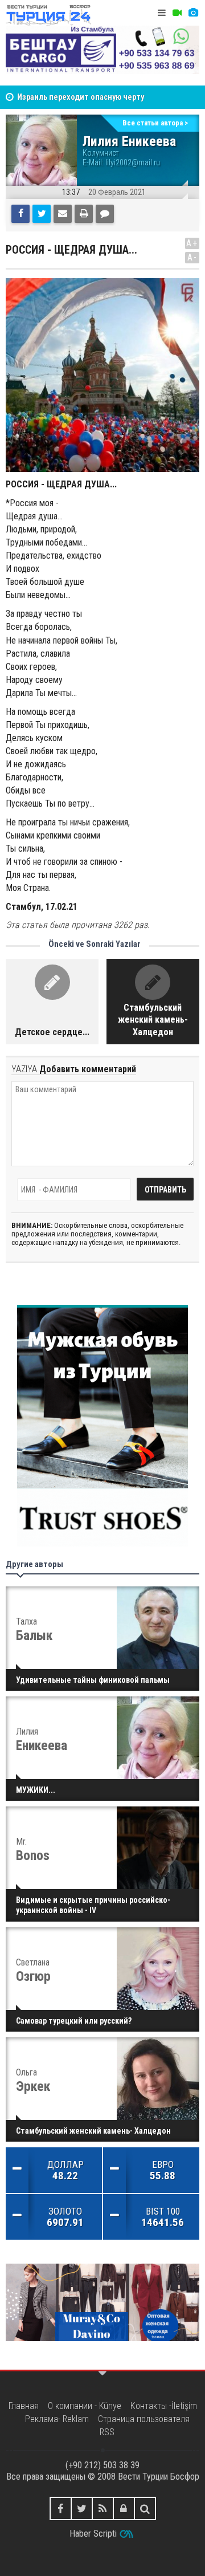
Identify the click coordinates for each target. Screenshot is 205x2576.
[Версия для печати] (84, 214)
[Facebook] (20, 214)
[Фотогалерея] (193, 13)
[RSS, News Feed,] (103, 2508)
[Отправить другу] (63, 214)
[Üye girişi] (124, 2508)
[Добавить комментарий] (105, 214)
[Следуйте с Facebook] (61, 2508)
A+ (192, 243)
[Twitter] (42, 214)
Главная (24, 2406)
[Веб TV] (177, 13)
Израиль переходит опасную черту (81, 97)
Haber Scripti (93, 2534)
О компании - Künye (85, 2406)
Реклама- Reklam (57, 2419)
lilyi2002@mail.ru (133, 162)
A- (192, 257)
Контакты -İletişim (164, 2406)
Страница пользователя (144, 2419)
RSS (107, 2432)
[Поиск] (145, 2508)
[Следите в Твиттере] (82, 2508)
